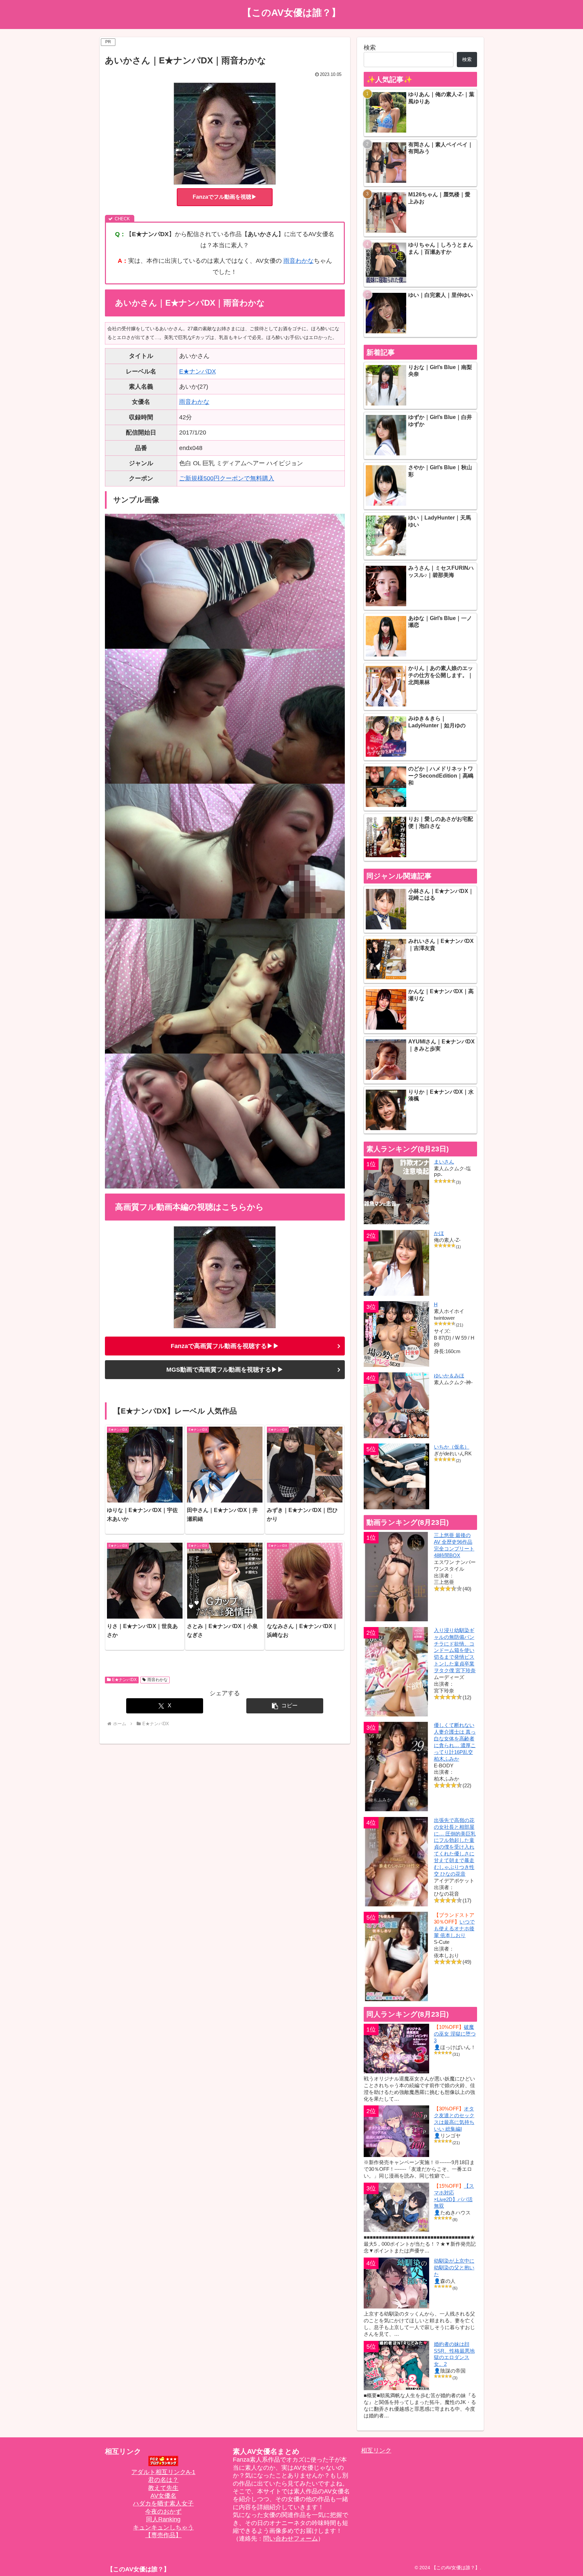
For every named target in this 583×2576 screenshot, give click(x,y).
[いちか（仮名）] (397, 1476)
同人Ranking (163, 2519)
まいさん (444, 1162)
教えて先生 (163, 2488)
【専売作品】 (163, 2535)
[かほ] (397, 1263)
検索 (370, 48)
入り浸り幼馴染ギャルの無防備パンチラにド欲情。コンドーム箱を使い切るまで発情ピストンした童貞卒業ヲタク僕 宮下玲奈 (455, 1650)
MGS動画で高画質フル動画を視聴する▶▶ (225, 1370)
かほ (439, 1233)
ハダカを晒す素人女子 (163, 2503)
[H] (397, 1334)
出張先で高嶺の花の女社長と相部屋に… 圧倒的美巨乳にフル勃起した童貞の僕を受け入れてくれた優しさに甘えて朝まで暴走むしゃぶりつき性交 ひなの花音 (455, 1847)
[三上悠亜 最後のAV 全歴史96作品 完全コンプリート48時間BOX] (397, 1577)
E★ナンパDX (198, 371)
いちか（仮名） (452, 1447)
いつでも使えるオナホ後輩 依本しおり (454, 1928)
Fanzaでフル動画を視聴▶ (225, 197)
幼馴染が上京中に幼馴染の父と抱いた (454, 2267)
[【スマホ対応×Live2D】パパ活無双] (397, 2207)
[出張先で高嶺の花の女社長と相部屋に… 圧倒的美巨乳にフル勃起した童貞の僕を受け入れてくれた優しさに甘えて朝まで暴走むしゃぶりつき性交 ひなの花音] (397, 1862)
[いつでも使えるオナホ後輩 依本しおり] (397, 1956)
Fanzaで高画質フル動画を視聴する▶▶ (225, 1346)
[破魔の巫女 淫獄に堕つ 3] (397, 2048)
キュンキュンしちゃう (163, 2527)
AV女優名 (163, 2496)
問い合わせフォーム (290, 2539)
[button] (285, 1706)
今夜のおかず (163, 2512)
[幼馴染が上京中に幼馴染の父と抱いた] (397, 2283)
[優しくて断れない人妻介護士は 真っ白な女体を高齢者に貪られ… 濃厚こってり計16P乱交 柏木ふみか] (397, 1767)
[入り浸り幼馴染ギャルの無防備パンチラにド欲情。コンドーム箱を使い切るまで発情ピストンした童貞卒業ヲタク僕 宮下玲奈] (397, 1672)
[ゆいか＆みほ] (397, 1405)
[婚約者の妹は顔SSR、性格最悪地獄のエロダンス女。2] (397, 2365)
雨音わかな (299, 261)
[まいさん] (397, 1191)
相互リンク (376, 2451)
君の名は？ (163, 2480)
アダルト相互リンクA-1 (163, 2472)
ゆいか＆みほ (449, 1376)
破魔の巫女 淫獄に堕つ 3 (455, 2034)
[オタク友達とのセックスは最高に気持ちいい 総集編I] (397, 2131)
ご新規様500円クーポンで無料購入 (227, 478)
